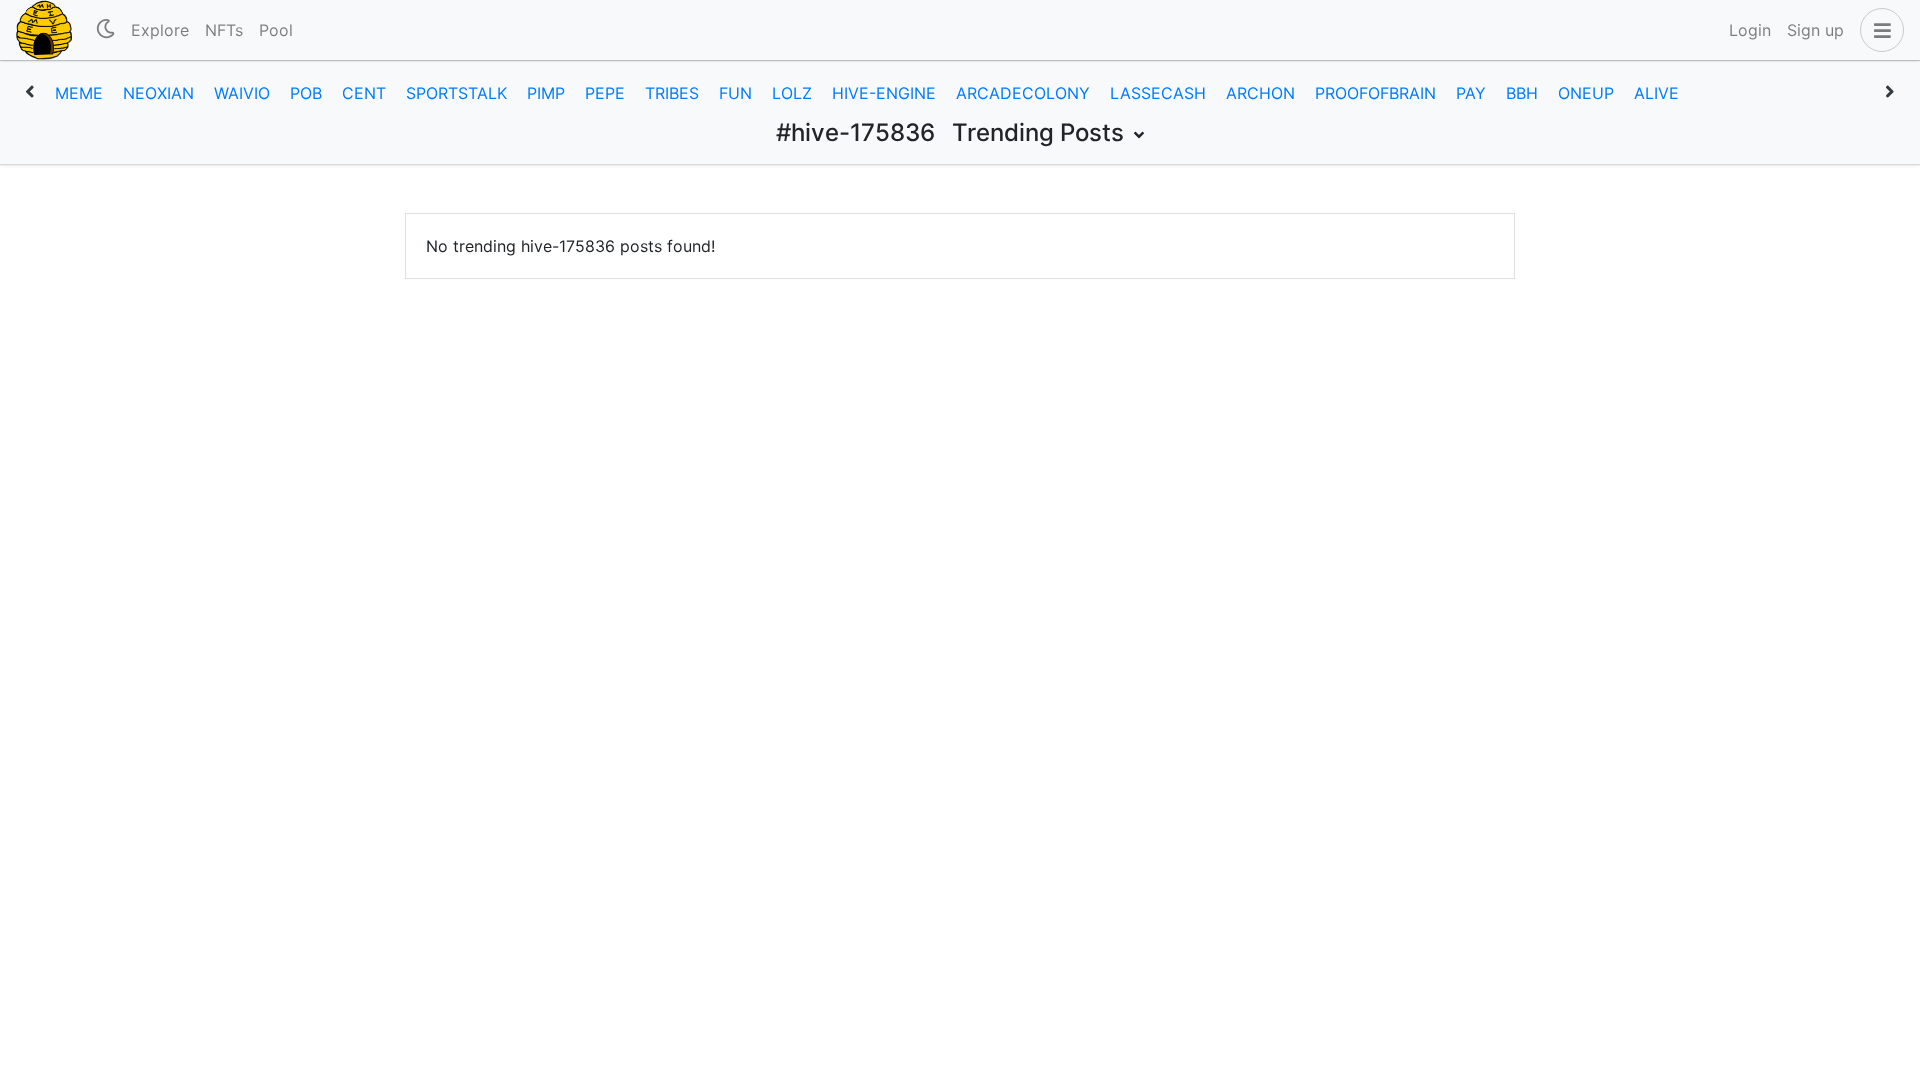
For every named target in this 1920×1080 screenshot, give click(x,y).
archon (1260, 93)
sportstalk (456, 93)
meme (79, 93)
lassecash (1158, 93)
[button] (1878, 30)
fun (735, 93)
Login (1750, 30)
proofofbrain (1375, 93)
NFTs (224, 30)
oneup (1586, 93)
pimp (546, 93)
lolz (792, 93)
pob (306, 93)
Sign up (1815, 30)
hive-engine (884, 93)
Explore (160, 30)
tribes (672, 93)
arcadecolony (1023, 93)
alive (1656, 93)
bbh (1522, 93)
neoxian (158, 93)
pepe (605, 93)
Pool (276, 30)
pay (1471, 93)
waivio (242, 93)
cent (364, 93)
